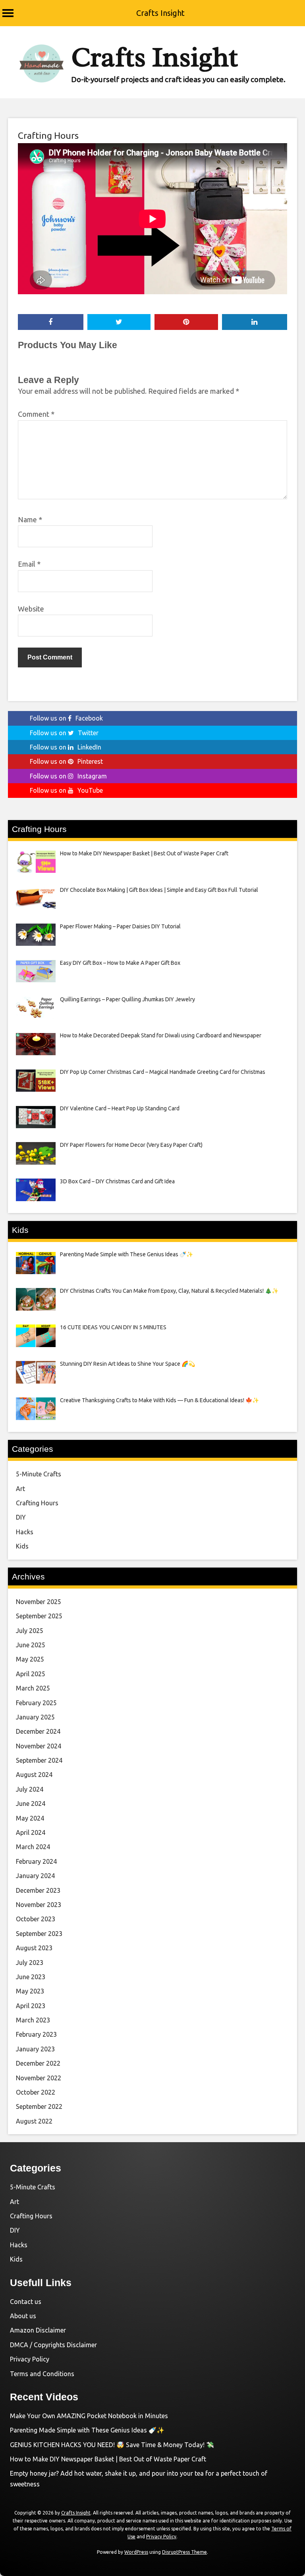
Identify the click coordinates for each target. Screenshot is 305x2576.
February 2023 (36, 2034)
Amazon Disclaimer (38, 2330)
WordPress (136, 2552)
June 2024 (31, 1804)
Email (29, 564)
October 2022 (36, 2092)
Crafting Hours (48, 135)
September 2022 (39, 2106)
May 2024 (30, 1818)
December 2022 (38, 2063)
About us (23, 2316)
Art (20, 1489)
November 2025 (39, 1602)
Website (31, 609)
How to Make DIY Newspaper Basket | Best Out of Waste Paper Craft (108, 2459)
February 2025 (36, 1703)
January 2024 (35, 1876)
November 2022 (39, 2078)
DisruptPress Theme (184, 2552)
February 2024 (36, 1861)
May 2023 (30, 1991)
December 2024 (38, 1731)
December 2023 (38, 1890)
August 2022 (34, 2121)
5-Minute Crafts (39, 1474)
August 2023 (34, 1948)
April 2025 (31, 1674)
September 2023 (39, 1934)
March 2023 (33, 2020)
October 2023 (36, 1919)
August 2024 (34, 1775)
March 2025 (33, 1688)
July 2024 (30, 1789)
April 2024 (31, 1832)
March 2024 (33, 1847)
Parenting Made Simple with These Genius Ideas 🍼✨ (87, 2430)
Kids (22, 1546)
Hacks (25, 1532)
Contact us (26, 2302)
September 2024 (39, 1760)
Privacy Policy (30, 2359)
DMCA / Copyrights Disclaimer (53, 2345)
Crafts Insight (160, 13)
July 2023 (30, 1963)
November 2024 (39, 1746)
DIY (21, 1517)
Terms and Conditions (42, 2374)
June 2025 (31, 1645)
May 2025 (30, 1659)
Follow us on (66, 718)
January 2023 (35, 2049)
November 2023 (39, 1905)
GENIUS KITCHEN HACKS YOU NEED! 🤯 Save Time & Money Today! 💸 (112, 2445)
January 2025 (35, 1717)
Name (30, 519)
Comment (36, 414)
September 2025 (39, 1616)
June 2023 (31, 1977)
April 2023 (31, 2006)
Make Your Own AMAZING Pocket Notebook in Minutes (89, 2416)
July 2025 (30, 1631)
